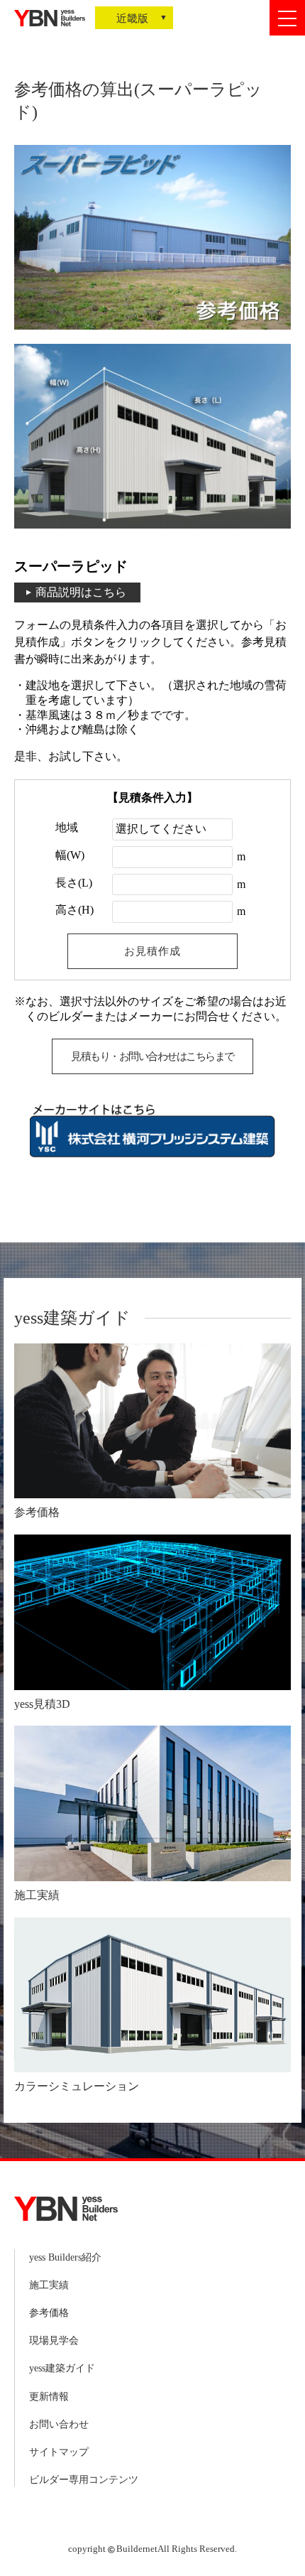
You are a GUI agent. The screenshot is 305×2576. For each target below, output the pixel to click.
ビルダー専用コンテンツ (84, 2480)
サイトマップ (59, 2452)
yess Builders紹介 (65, 2257)
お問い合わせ (59, 2424)
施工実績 (49, 2285)
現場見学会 (54, 2340)
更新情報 (49, 2397)
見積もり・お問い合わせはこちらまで (152, 1056)
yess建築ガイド (62, 2368)
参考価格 (49, 2313)
